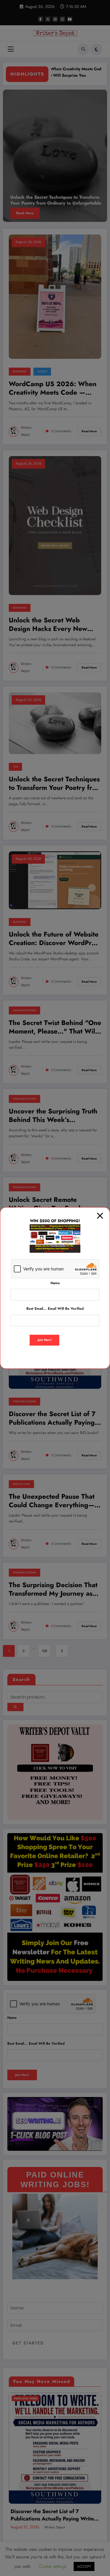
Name (55, 1283)
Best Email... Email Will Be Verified (55, 1309)
